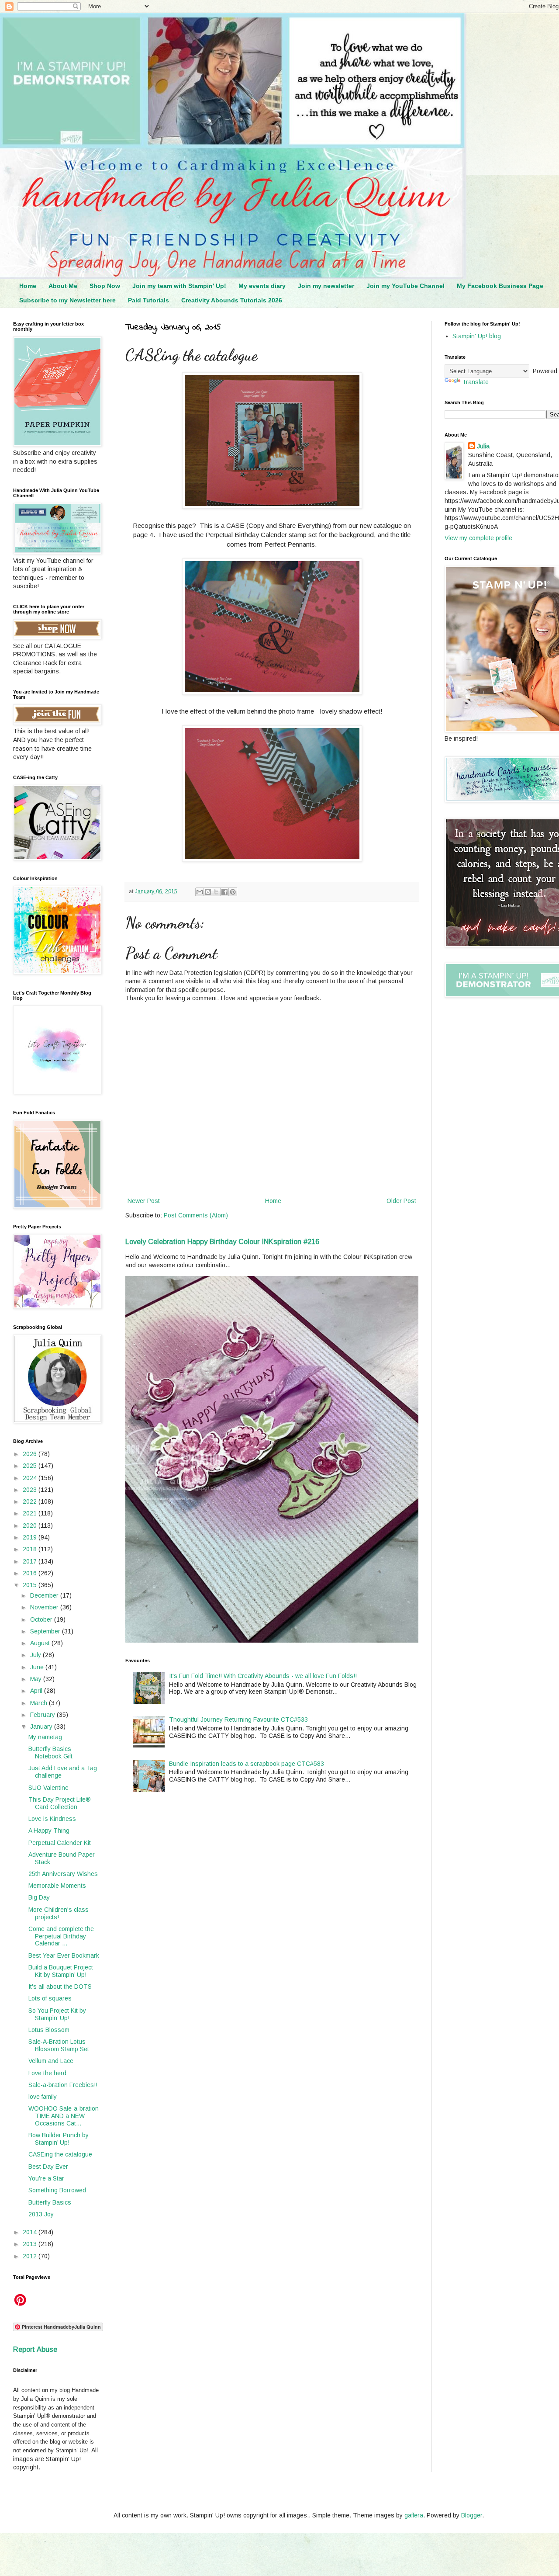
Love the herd (47, 2073)
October (42, 1619)
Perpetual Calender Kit (60, 1843)
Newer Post (144, 1201)
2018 (31, 1549)
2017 (31, 1561)
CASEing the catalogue (60, 2154)
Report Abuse (35, 2349)
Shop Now (105, 286)
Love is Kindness (52, 1819)
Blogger (472, 2515)
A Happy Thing (49, 1831)
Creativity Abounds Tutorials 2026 (232, 300)
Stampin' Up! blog (477, 336)
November (45, 1607)
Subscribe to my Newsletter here (67, 300)
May (37, 1679)
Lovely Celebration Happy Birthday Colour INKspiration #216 (222, 1241)
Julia (483, 446)
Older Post (401, 1201)
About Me (63, 286)
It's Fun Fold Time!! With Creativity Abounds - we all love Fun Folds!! (263, 1676)
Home (28, 286)
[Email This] (200, 892)
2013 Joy (41, 2214)
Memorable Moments (57, 1886)
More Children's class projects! (59, 1913)
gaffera (414, 2515)
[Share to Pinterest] (233, 892)
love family (43, 2097)
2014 (31, 2232)
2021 (31, 1513)
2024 (31, 1478)
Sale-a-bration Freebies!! (63, 2085)
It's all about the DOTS (60, 1987)
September (46, 1631)
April (37, 1691)
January (42, 1727)
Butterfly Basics (50, 2202)
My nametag (45, 1737)
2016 (31, 1573)
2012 (31, 2256)
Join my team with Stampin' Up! (179, 286)
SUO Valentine (48, 1788)
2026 (31, 1454)
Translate (475, 382)
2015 (31, 1585)
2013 (31, 2244)
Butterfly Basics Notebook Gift (50, 1753)
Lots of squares (50, 1998)
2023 (31, 1490)
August (41, 1643)
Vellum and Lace (51, 2061)
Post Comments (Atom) (196, 1215)
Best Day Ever (48, 2167)
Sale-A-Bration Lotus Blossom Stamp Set (59, 2045)
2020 (31, 1525)
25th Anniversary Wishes (63, 1874)
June (38, 1667)
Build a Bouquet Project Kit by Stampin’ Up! (61, 1971)
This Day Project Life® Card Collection (60, 1803)
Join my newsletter (326, 286)
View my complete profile (478, 538)
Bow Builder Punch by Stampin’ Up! (59, 2139)
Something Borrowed (57, 2190)
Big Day (39, 1897)
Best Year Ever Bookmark (64, 1955)
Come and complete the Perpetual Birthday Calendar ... (61, 1936)
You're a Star (46, 2178)
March (40, 1703)
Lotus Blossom (49, 2030)
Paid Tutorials (148, 300)
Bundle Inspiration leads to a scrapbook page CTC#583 (247, 1764)
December (45, 1595)
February (43, 1715)
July (36, 1655)
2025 (31, 1466)
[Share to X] (216, 892)
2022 (31, 1501)
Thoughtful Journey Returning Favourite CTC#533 (238, 1720)
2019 (31, 1537)
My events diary (262, 286)
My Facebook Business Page (500, 286)
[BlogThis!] (208, 892)
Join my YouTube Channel (405, 286)
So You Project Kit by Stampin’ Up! (57, 2014)
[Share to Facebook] (224, 892)
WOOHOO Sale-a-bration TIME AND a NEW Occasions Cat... (64, 2116)
